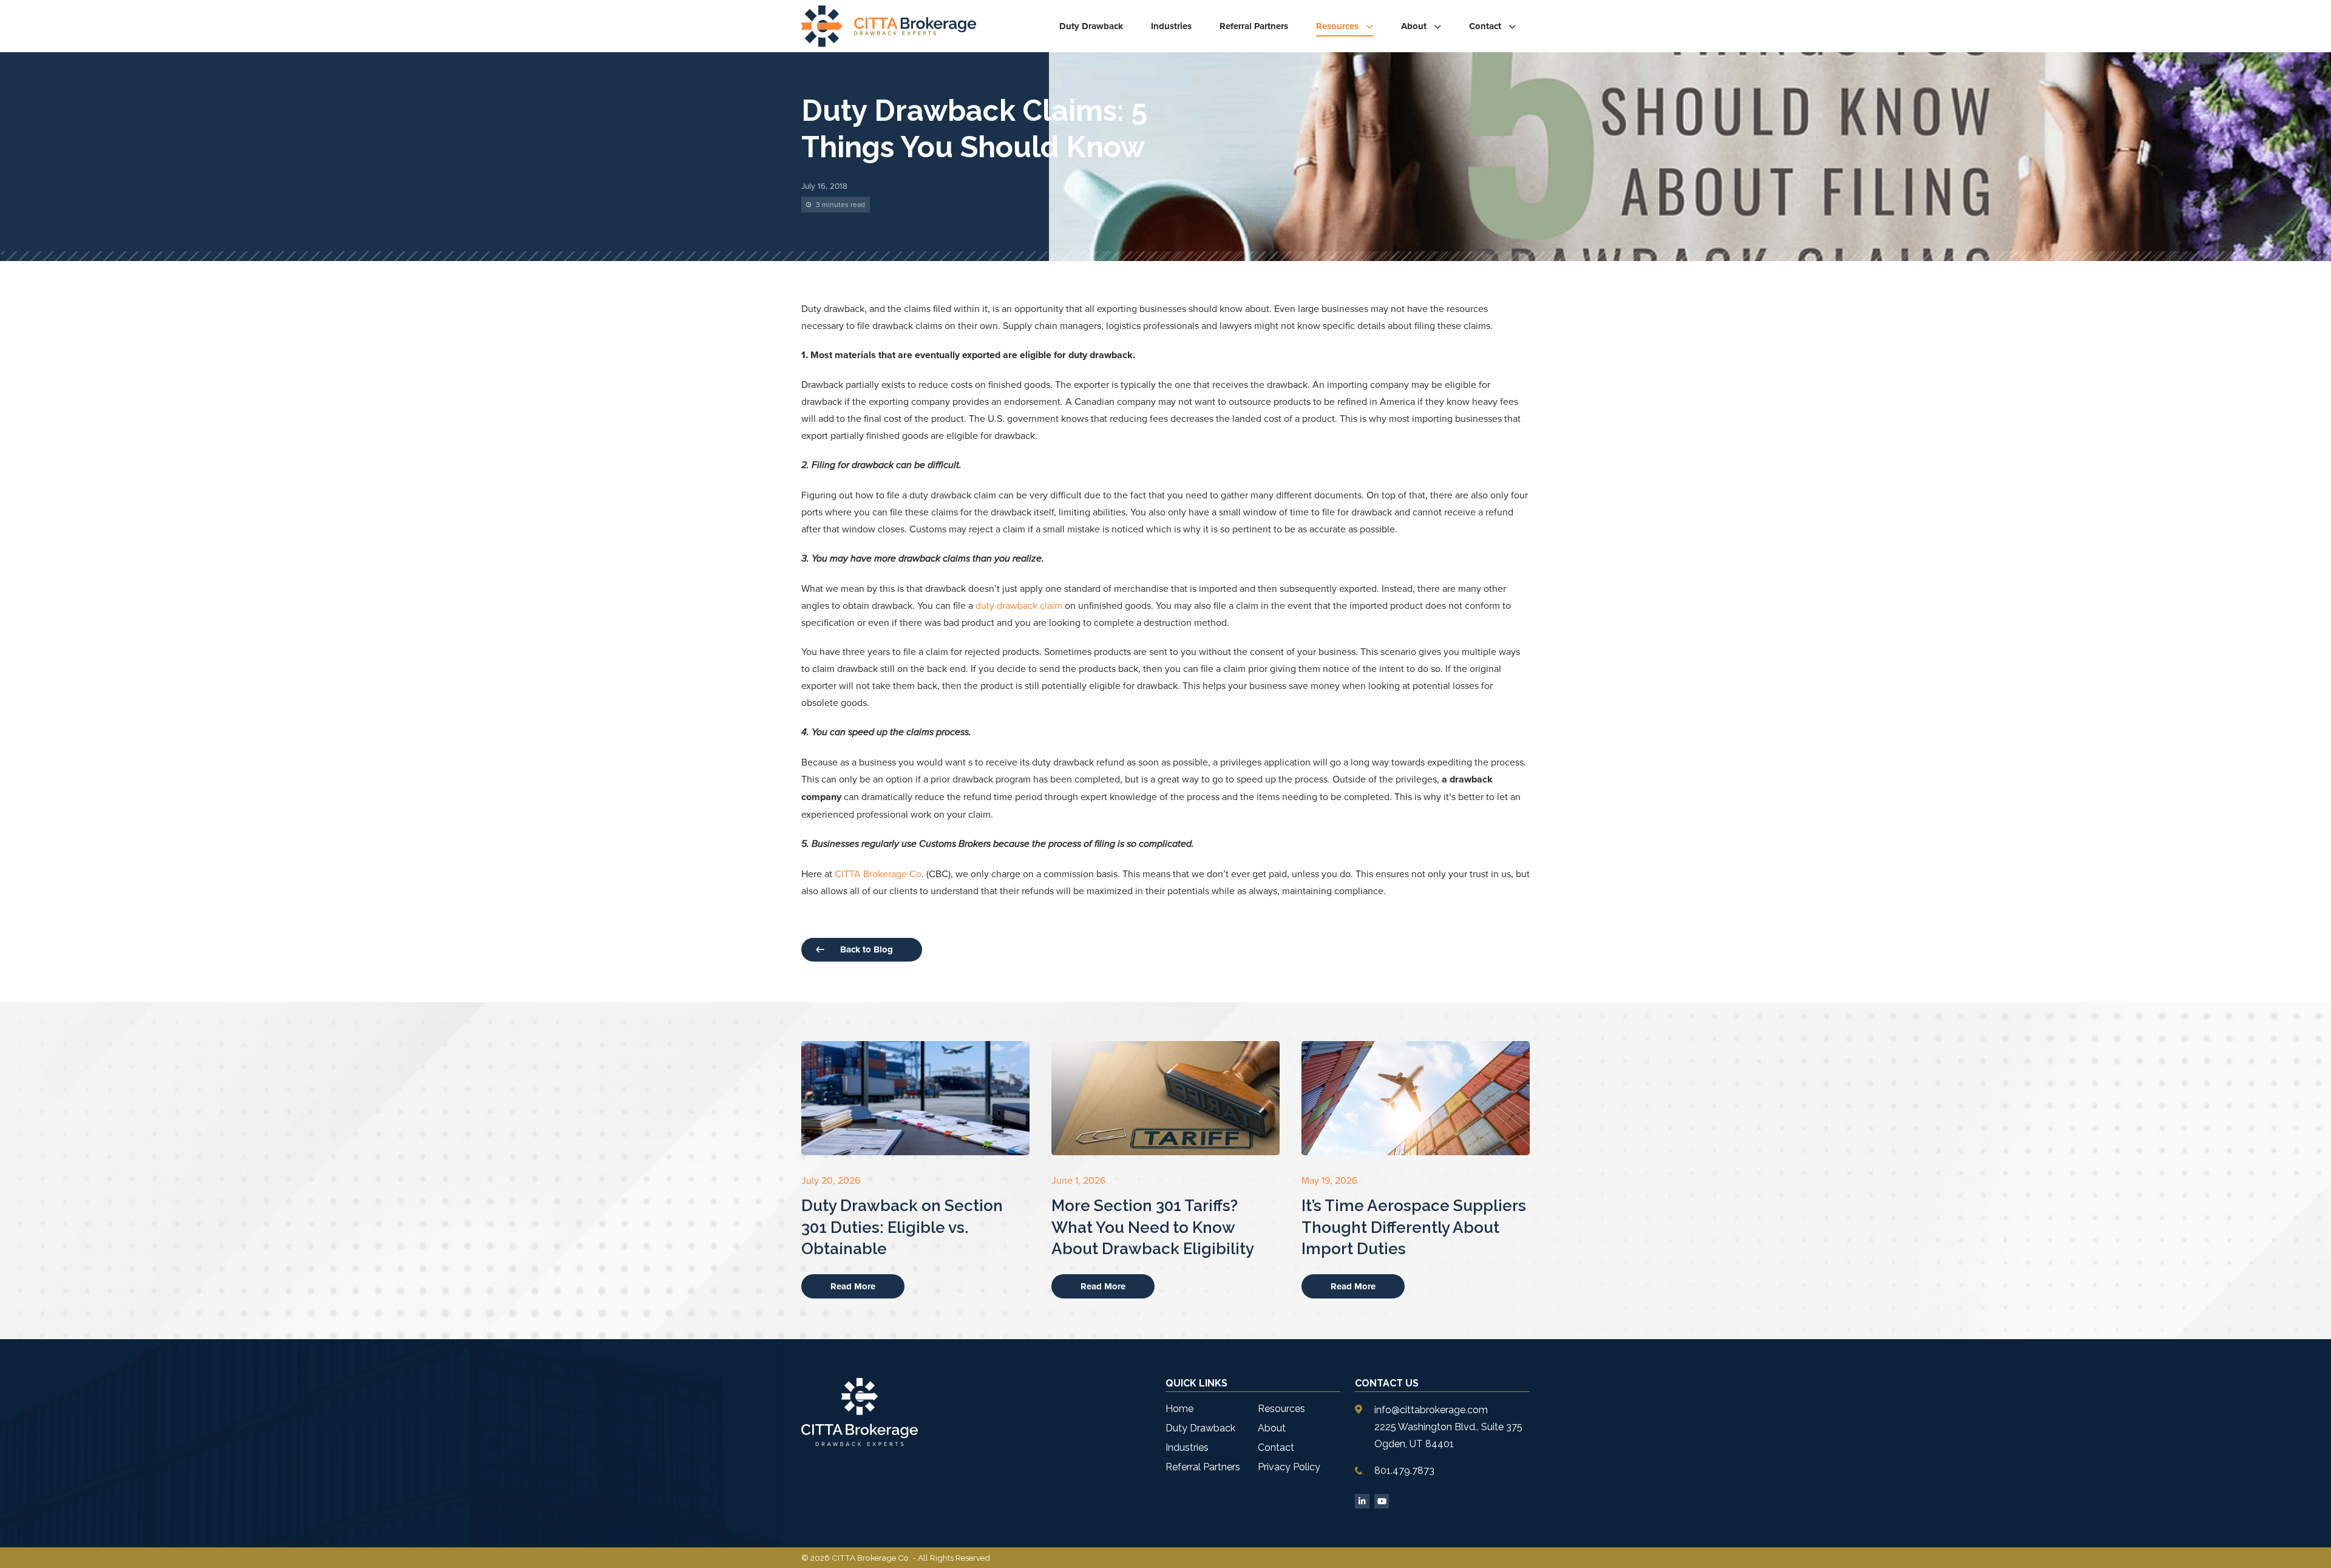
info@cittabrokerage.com (1431, 1410)
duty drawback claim (1019, 605)
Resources (1337, 26)
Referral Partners (1254, 26)
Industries (1171, 26)
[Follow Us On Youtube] (1382, 1501)
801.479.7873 (1404, 1471)
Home (1179, 1409)
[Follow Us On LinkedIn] (1362, 1501)
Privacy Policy (1289, 1467)
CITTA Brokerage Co (878, 874)
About (1414, 26)
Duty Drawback (1091, 26)
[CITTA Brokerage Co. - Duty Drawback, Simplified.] (889, 26)
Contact (1485, 26)
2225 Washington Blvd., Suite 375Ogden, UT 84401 (1448, 1435)
